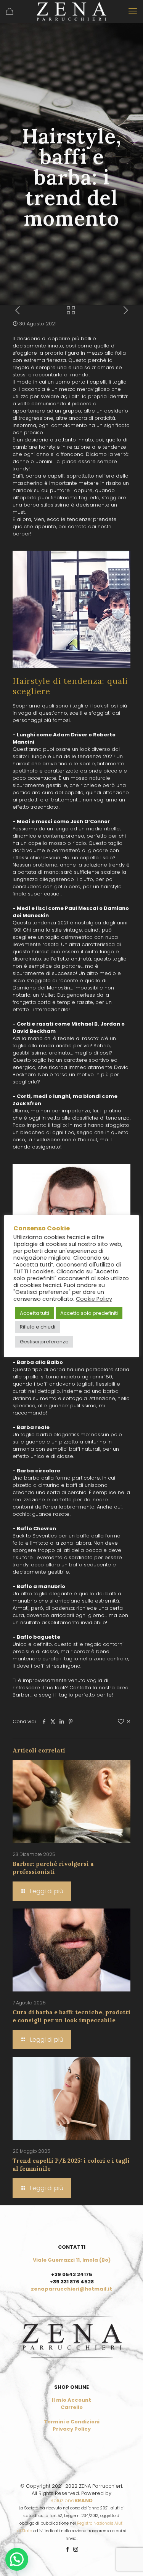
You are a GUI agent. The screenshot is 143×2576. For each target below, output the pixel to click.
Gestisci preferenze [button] (44, 1342)
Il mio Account (71, 2400)
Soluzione (71, 2500)
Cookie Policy (94, 1299)
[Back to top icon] (127, 2560)
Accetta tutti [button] (35, 1313)
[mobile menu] (133, 11)
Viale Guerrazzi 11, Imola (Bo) (72, 2260)
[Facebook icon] (68, 2549)
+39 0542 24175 (72, 2274)
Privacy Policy (72, 2429)
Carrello (72, 2407)
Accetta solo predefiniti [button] (89, 1313)
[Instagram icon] (76, 2549)
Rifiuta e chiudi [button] (38, 1327)
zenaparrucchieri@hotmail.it (71, 2289)
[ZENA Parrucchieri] (71, 11)
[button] (17, 2559)
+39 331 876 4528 (72, 2282)
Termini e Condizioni (72, 2422)
